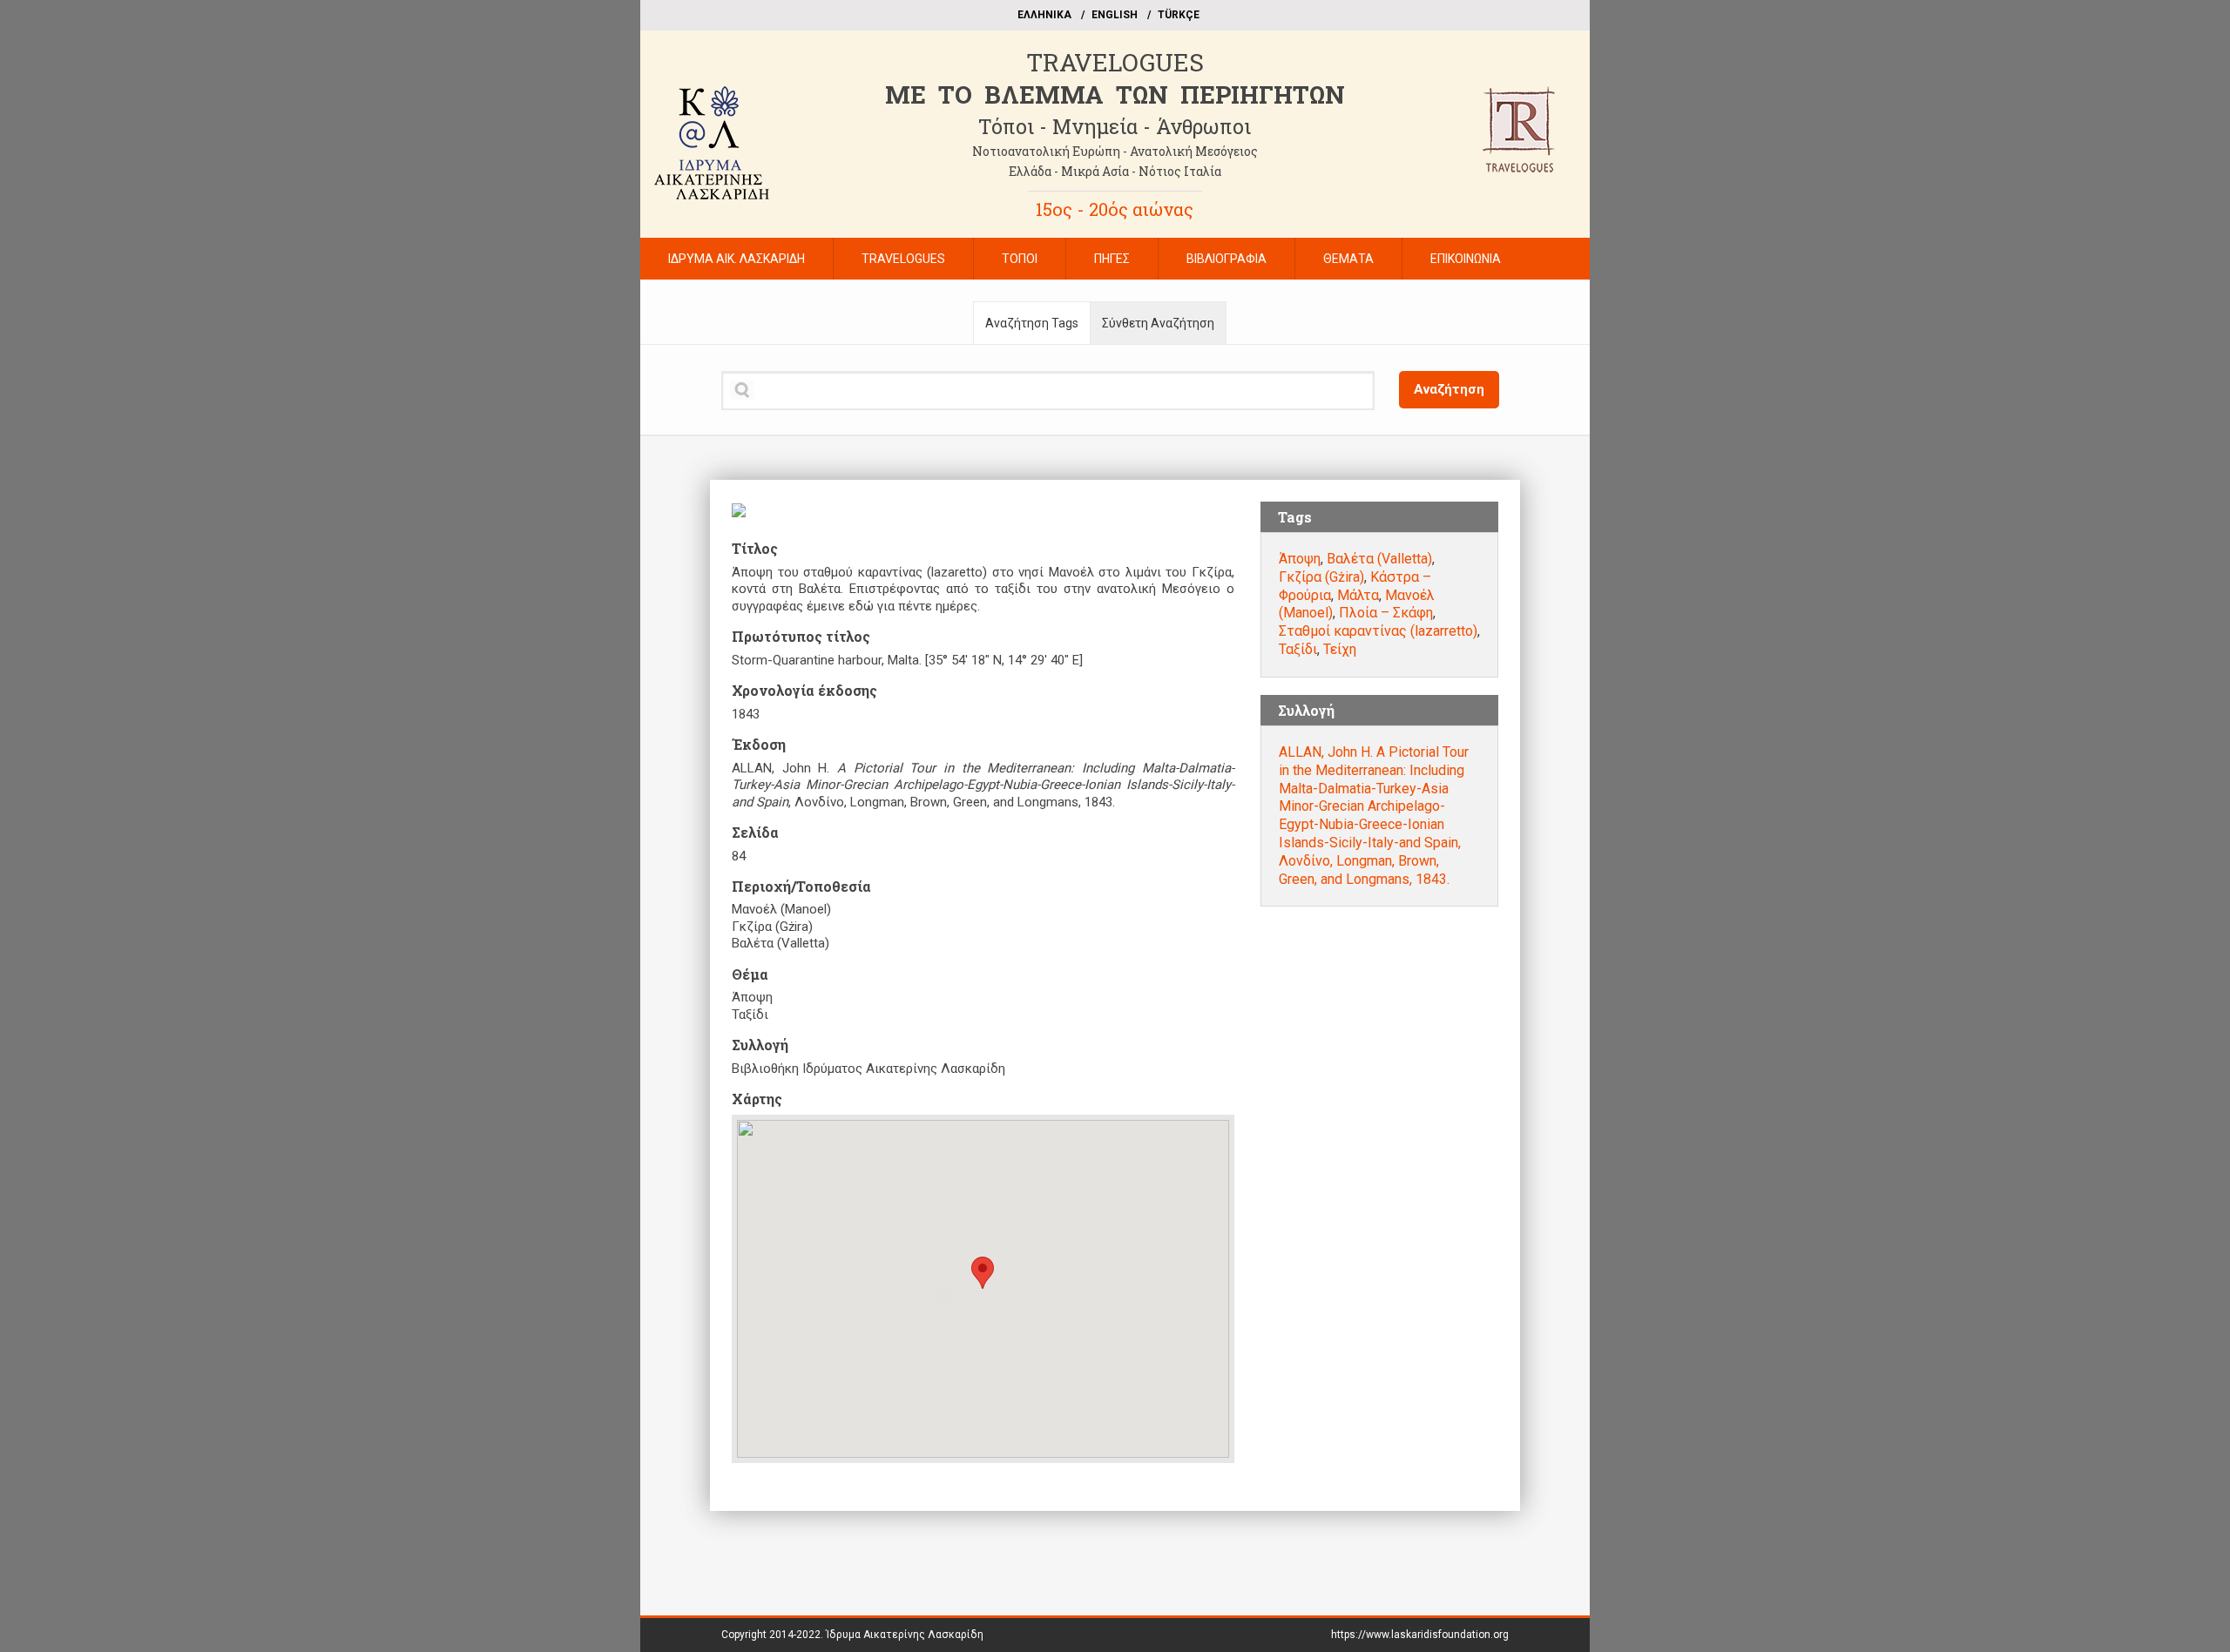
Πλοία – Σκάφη (1386, 613)
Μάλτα (1358, 595)
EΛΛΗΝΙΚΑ (1044, 15)
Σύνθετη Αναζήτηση (1158, 323)
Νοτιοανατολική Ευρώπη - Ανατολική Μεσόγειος (1115, 151)
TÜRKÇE (1179, 15)
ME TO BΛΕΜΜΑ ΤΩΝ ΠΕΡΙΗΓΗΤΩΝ (1115, 94)
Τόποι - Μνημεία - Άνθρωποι (1115, 126)
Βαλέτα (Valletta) (1379, 559)
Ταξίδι (1298, 649)
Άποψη (1300, 559)
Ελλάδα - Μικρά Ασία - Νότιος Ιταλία (1115, 171)
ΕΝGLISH (1115, 15)
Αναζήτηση (1449, 389)
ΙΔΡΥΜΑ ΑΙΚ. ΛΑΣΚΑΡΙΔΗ (737, 259)
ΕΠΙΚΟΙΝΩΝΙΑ (1466, 259)
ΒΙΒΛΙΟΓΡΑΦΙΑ (1226, 259)
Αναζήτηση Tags (1032, 323)
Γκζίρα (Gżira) (1321, 577)
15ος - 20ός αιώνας (1115, 209)
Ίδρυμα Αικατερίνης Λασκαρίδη (905, 1635)
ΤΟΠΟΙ (1020, 259)
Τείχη (1340, 649)
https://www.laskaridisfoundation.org (1420, 1635)
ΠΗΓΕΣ (1112, 259)
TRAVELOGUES (1115, 62)
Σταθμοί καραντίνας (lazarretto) (1378, 631)
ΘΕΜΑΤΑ (1348, 259)
